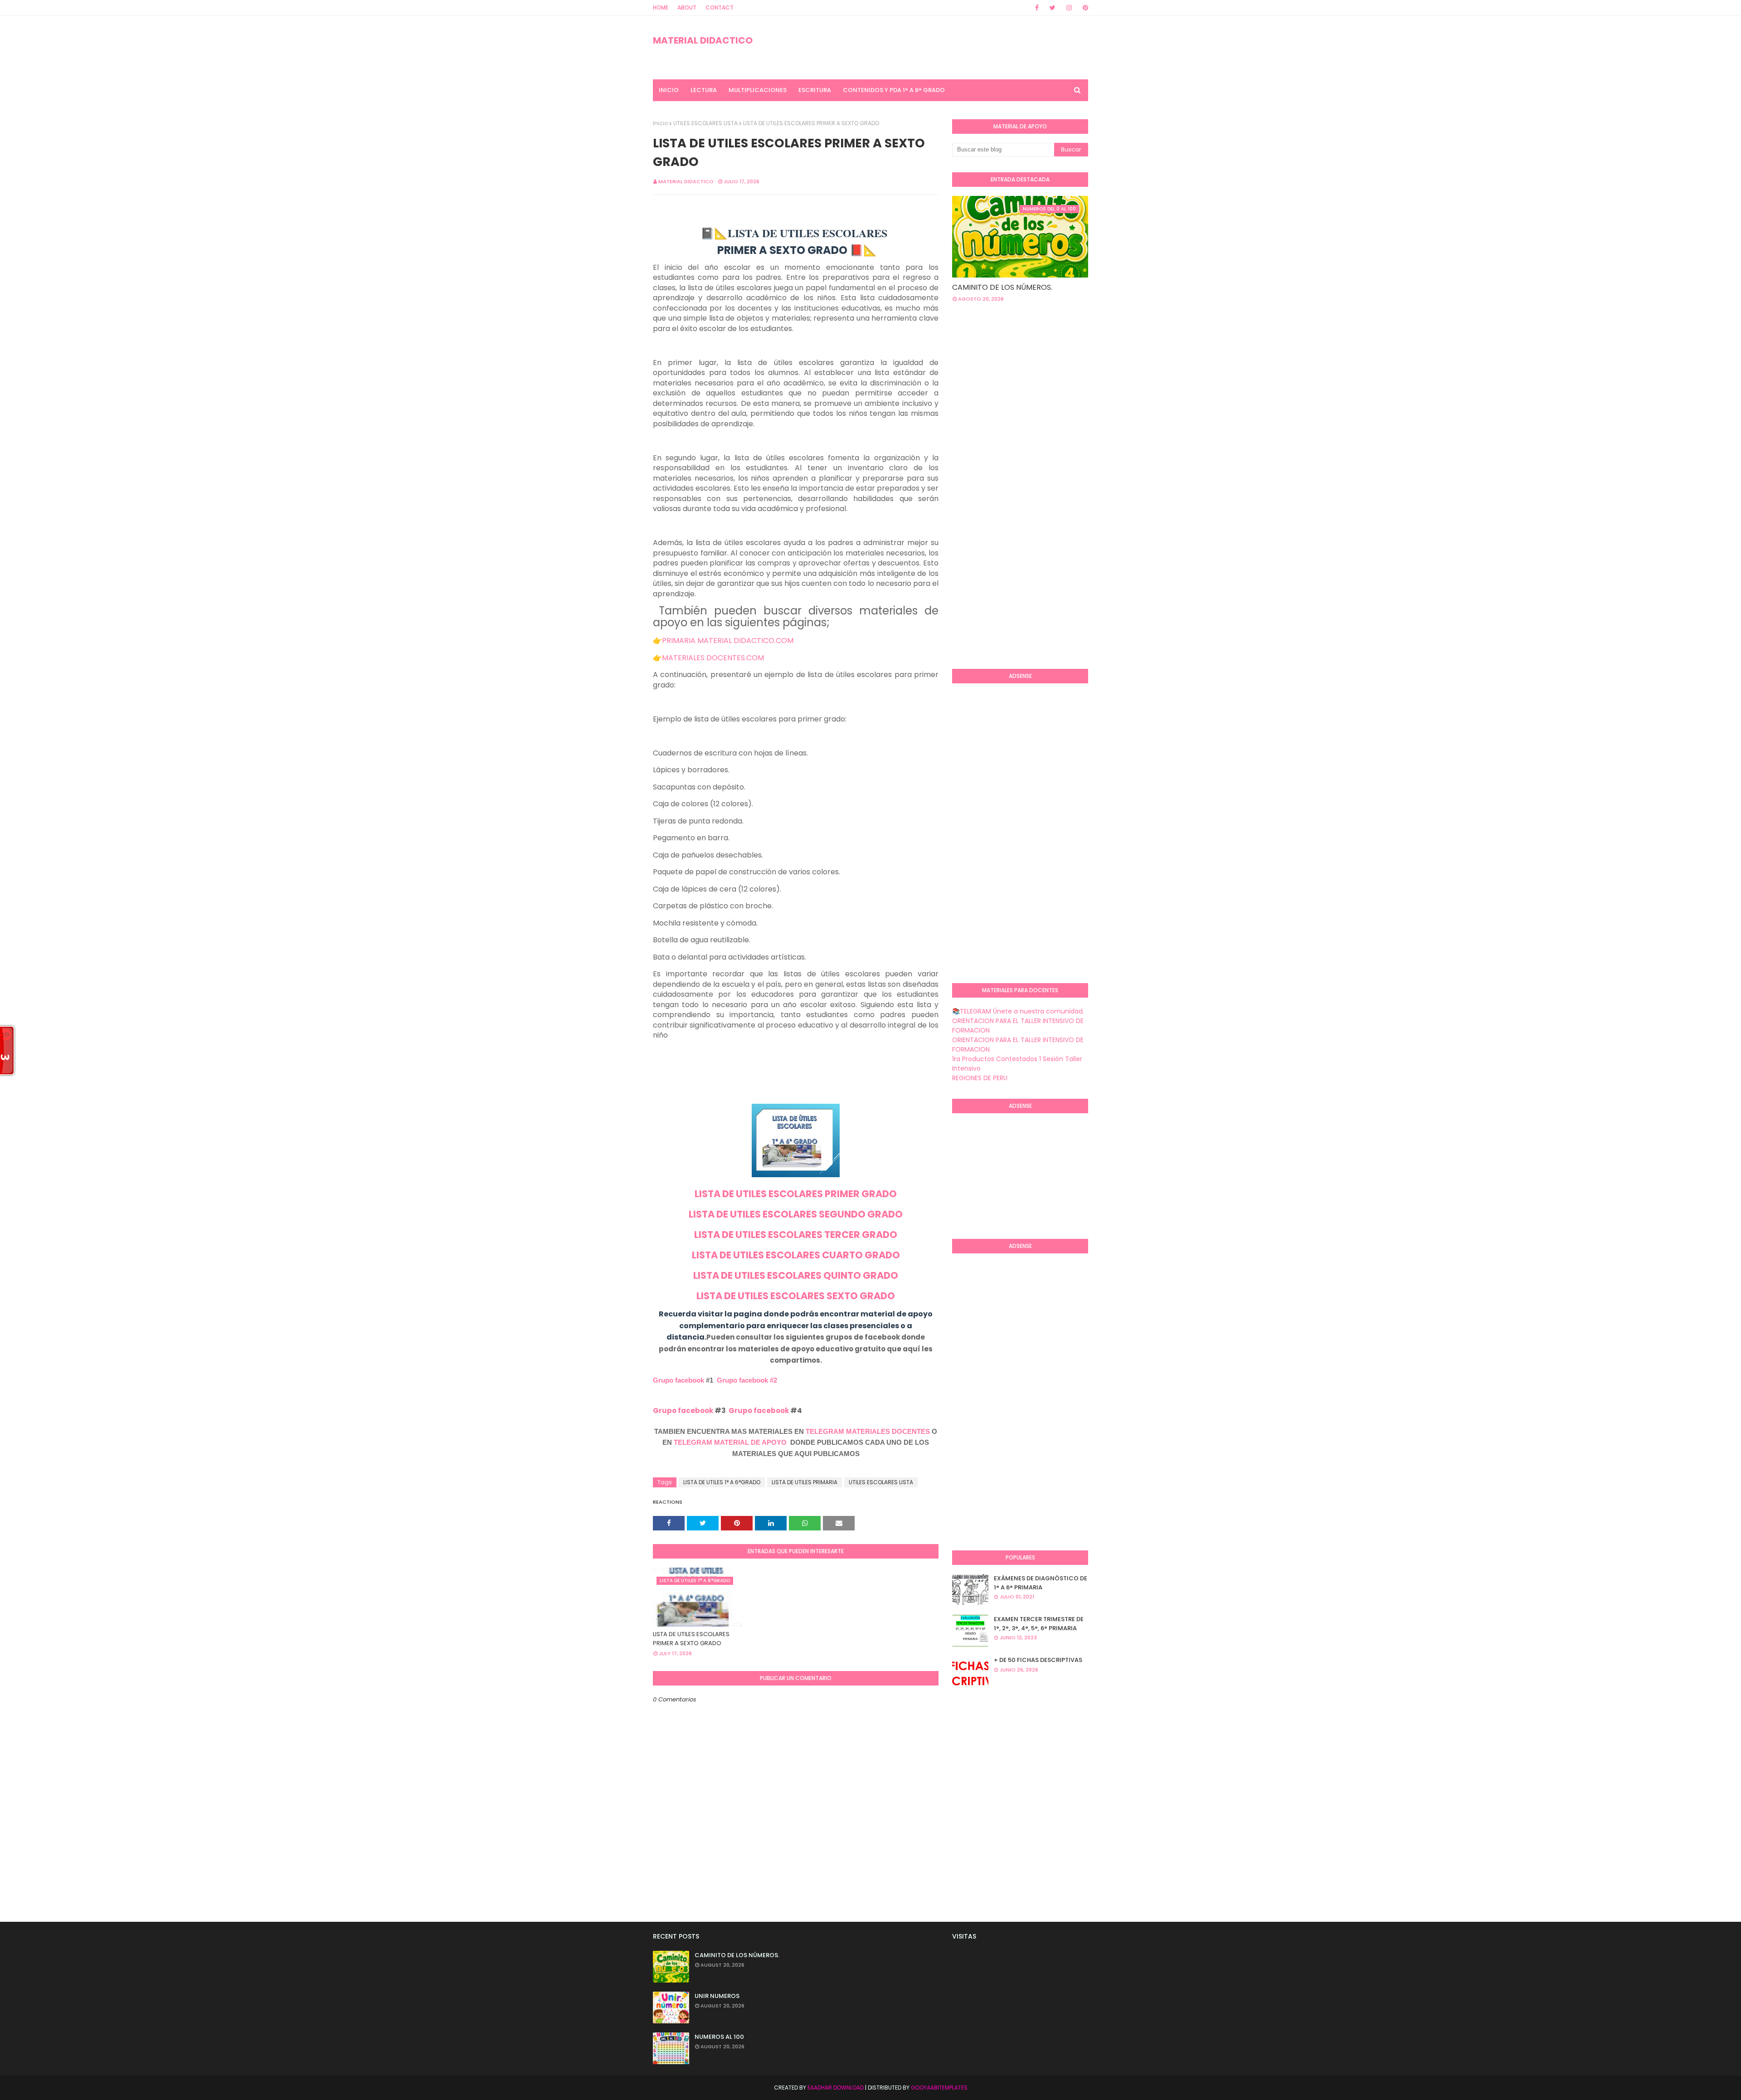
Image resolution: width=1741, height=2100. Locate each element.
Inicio (660, 123)
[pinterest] (1084, 8)
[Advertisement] (988, 514)
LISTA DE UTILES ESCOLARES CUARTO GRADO (796, 1255)
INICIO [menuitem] (669, 90)
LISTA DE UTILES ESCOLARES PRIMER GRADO (796, 1194)
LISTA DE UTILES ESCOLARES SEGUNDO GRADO (796, 1214)
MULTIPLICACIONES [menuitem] (758, 90)
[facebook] (1037, 8)
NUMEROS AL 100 (719, 2037)
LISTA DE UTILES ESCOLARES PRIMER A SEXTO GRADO (691, 1639)
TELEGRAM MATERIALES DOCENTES (868, 1431)
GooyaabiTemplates (939, 2088)
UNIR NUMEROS (717, 1996)
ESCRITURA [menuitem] (815, 90)
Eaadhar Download (836, 2088)
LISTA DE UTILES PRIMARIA (805, 1482)
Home (661, 7)
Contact (720, 7)
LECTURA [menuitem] (704, 90)
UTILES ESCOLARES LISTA (705, 123)
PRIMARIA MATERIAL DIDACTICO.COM (728, 641)
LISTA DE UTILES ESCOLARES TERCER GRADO (796, 1235)
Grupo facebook (678, 1380)
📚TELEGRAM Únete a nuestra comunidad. (1018, 1011)
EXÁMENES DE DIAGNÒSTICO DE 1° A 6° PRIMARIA (1041, 1583)
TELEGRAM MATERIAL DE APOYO (730, 1442)
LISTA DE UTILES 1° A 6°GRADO (722, 1482)
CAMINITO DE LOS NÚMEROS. (1002, 287)
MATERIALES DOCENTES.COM (713, 658)
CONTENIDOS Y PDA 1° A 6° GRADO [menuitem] (894, 90)
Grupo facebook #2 (747, 1380)
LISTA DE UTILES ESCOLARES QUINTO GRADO (796, 1275)
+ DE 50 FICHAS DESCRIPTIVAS (1038, 1660)
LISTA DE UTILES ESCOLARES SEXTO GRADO (796, 1296)
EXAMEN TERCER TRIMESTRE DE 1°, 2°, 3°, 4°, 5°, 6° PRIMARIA (1039, 1624)
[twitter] (1053, 8)
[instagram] (1069, 8)
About (687, 7)
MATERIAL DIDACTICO (703, 40)
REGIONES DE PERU (980, 1078)
